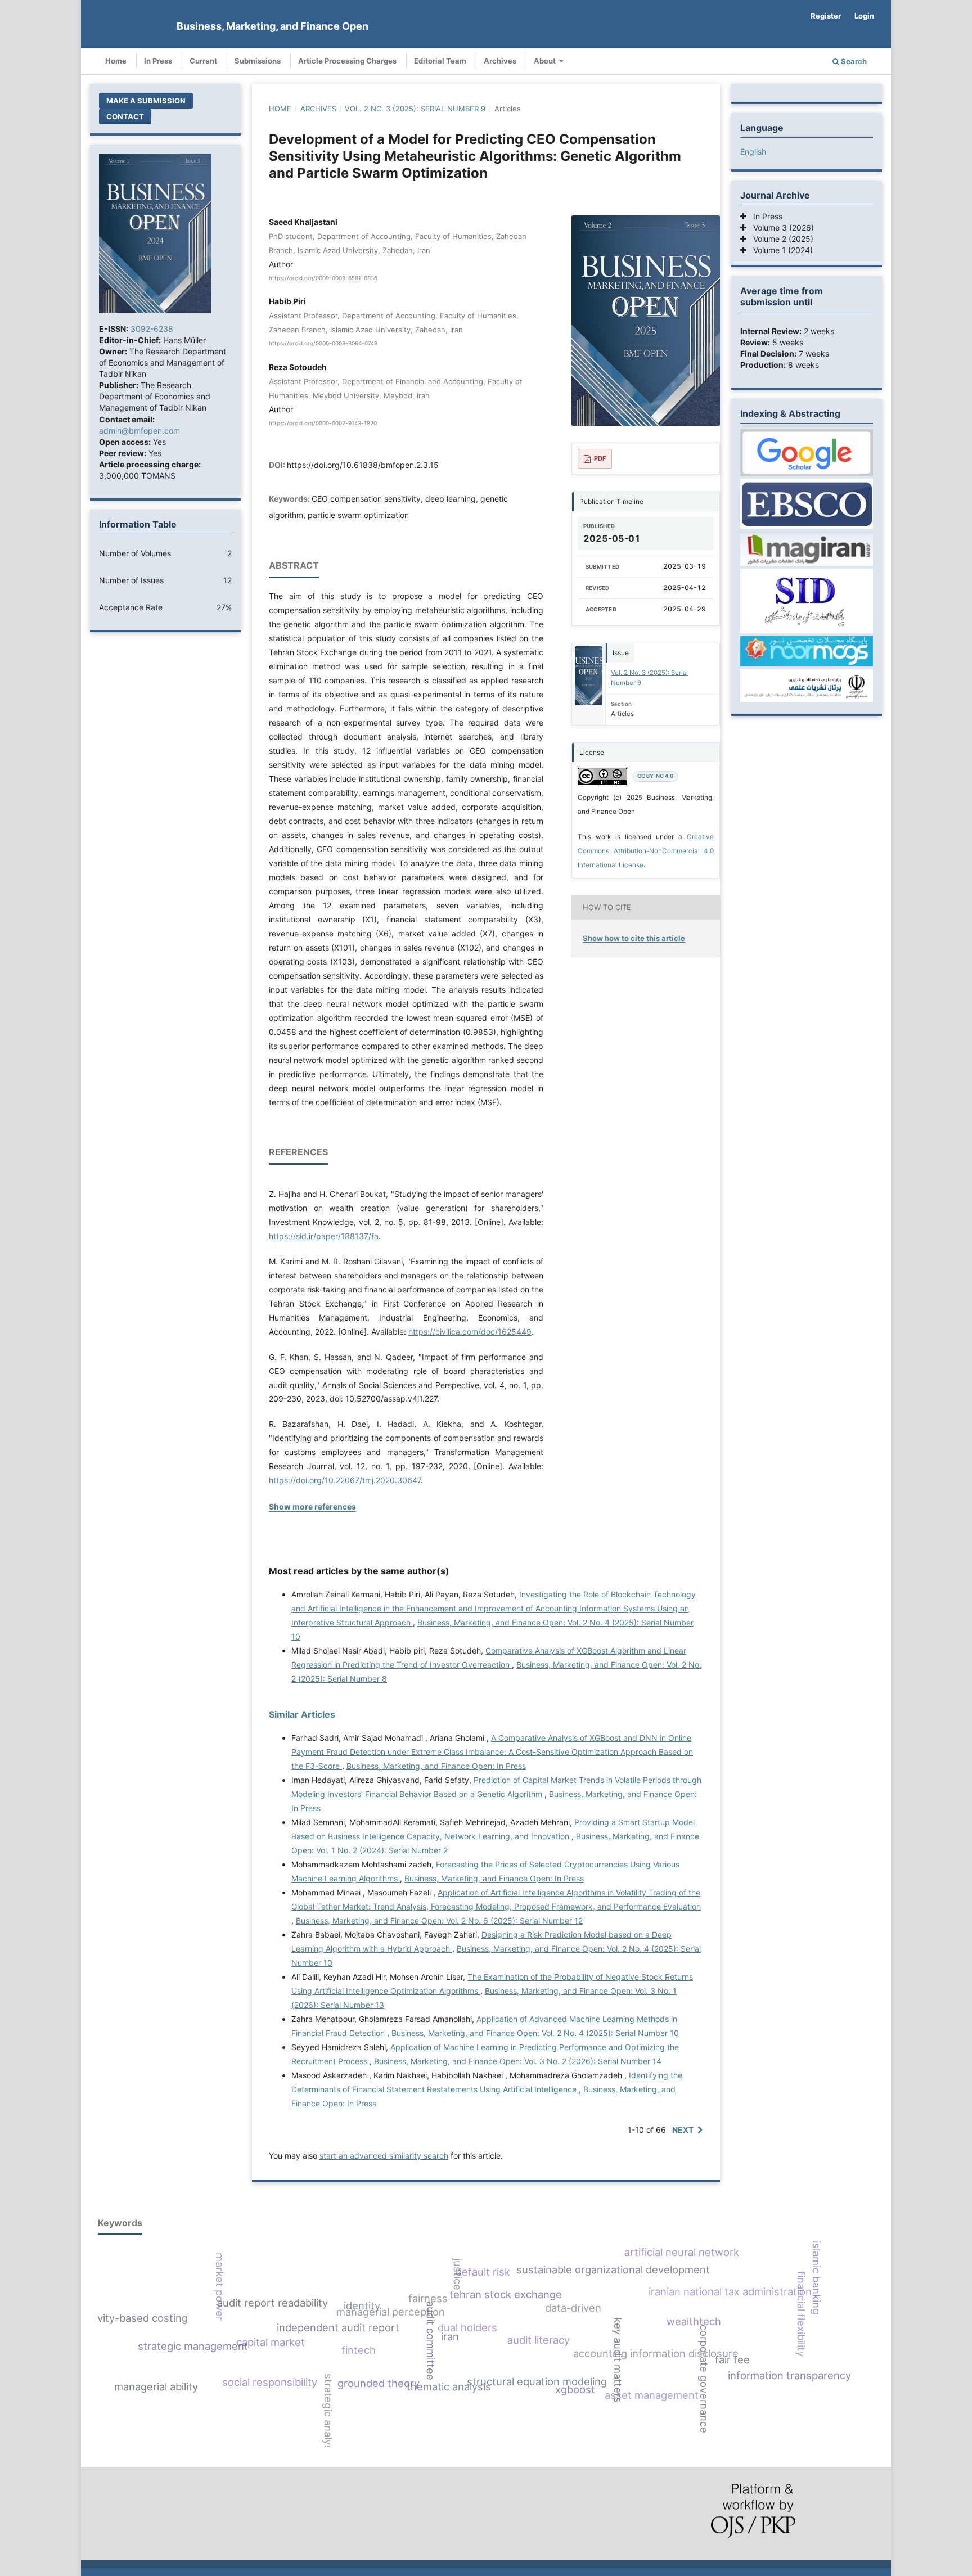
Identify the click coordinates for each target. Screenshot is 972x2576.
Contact (125, 116)
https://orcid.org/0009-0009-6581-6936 (323, 278)
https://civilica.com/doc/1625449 (470, 1332)
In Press (158, 61)
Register (826, 16)
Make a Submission (146, 101)
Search (853, 61)
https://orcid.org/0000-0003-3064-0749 (323, 344)
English (753, 152)
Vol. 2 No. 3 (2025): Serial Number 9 (415, 109)
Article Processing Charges (347, 61)
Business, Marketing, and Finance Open (273, 26)
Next (683, 2130)
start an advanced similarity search (384, 2156)
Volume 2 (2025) (780, 239)
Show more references (312, 1507)
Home (116, 61)
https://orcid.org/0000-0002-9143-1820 (323, 423)
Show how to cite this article (634, 938)
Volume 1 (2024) (780, 250)
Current (203, 61)
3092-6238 (152, 329)
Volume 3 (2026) (780, 228)
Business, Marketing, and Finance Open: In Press (436, 1766)
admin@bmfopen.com (139, 431)
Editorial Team (440, 61)
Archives (500, 61)
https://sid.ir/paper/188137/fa (324, 1236)
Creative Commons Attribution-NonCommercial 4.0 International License (646, 851)
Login (864, 16)
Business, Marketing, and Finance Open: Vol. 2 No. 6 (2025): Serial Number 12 (439, 1920)
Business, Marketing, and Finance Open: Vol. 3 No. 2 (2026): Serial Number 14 (518, 2061)
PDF (600, 458)
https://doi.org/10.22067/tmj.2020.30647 (345, 1480)
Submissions (258, 61)
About (546, 61)
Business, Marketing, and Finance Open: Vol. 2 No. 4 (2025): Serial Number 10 (535, 2033)
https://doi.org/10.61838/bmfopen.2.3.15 (363, 465)
